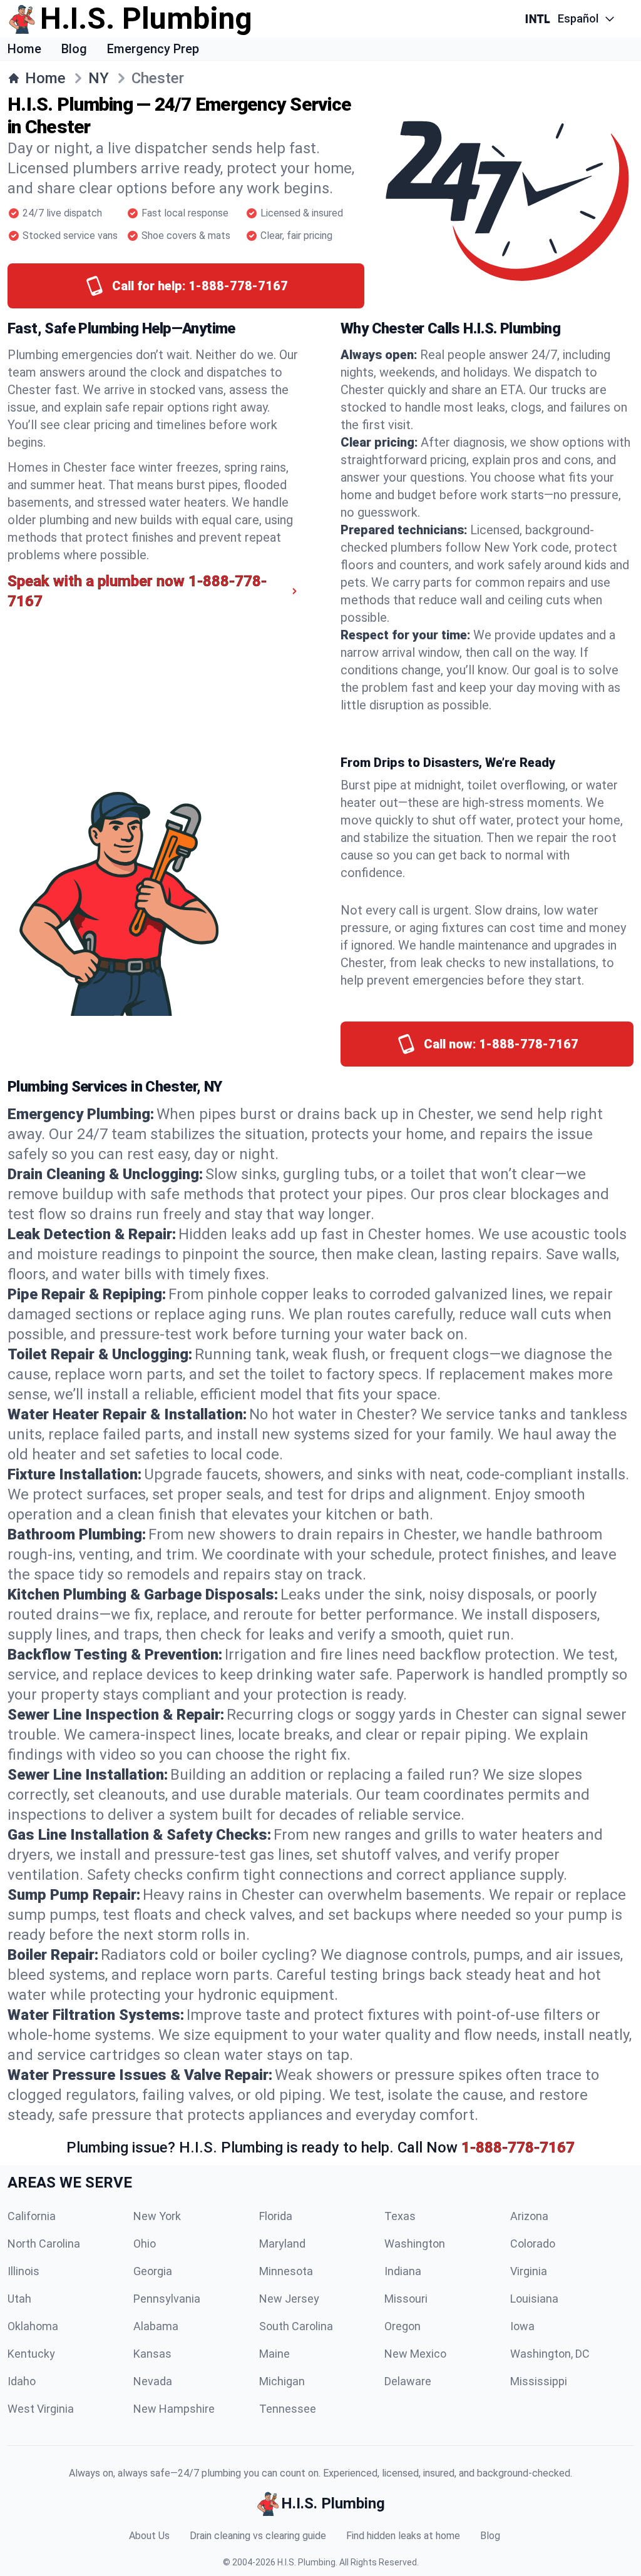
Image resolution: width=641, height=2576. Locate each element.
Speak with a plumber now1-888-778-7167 (137, 591)
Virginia (529, 2271)
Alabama (156, 2326)
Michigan (282, 2381)
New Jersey (289, 2299)
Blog (74, 49)
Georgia (153, 2271)
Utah (19, 2299)
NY (99, 78)
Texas (400, 2216)
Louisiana (534, 2299)
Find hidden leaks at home (403, 2536)
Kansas (152, 2354)
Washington (415, 2244)
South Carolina (296, 2326)
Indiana (403, 2271)
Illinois (23, 2271)
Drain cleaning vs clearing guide (258, 2536)
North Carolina (44, 2244)
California (32, 2216)
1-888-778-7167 (518, 2148)
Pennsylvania (167, 2299)
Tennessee (288, 2409)
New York (157, 2216)
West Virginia (41, 2409)
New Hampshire (174, 2409)
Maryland (282, 2244)
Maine (274, 2354)
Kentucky (31, 2354)
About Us (149, 2536)
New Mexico (415, 2354)
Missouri (406, 2299)
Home (24, 49)
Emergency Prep (153, 49)
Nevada (153, 2381)
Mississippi (539, 2381)
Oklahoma (33, 2326)
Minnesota (286, 2271)
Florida (276, 2216)
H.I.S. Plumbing (306, 2562)
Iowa (522, 2326)
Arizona (529, 2216)
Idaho (22, 2381)
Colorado (533, 2244)
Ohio (145, 2244)
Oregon (403, 2326)
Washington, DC (550, 2354)
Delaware (408, 2381)
